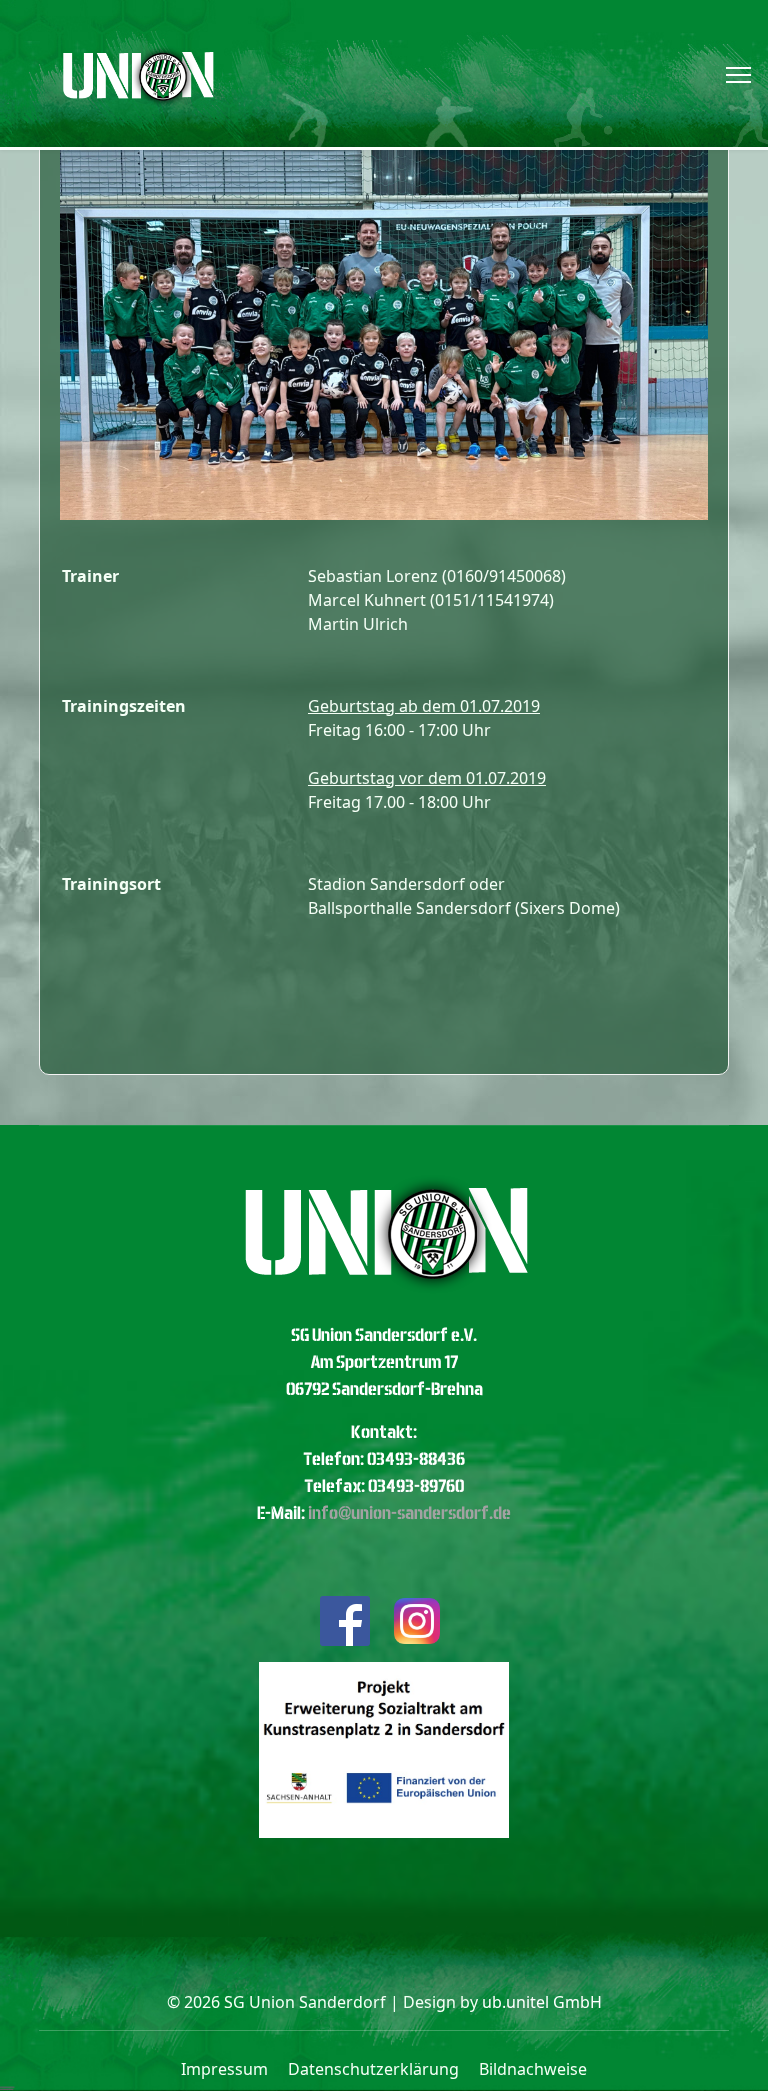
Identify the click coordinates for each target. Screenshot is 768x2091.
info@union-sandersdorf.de (409, 1513)
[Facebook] (345, 1618)
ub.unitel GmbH (542, 2002)
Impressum (224, 2069)
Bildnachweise (533, 2069)
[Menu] (738, 75)
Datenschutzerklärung (373, 2069)
